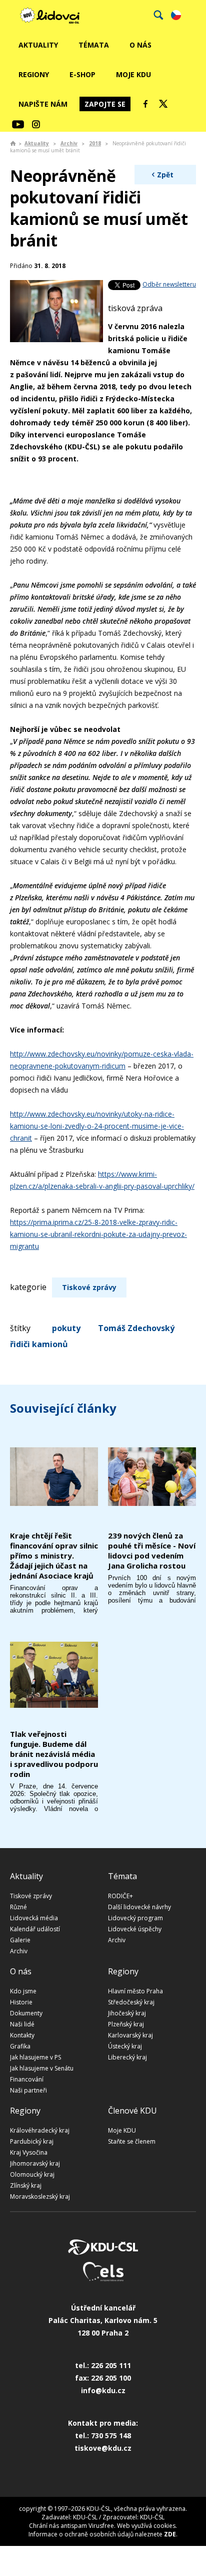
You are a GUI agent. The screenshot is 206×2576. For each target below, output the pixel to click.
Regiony (34, 74)
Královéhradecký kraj (40, 2130)
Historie (21, 2002)
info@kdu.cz (103, 2390)
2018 (95, 143)
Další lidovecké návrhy (139, 1907)
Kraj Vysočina (29, 2152)
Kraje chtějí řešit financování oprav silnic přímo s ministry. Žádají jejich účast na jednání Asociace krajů (54, 1556)
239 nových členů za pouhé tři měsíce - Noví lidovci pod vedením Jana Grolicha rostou (152, 1551)
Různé (18, 1907)
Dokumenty (26, 2013)
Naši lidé (22, 2024)
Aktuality (38, 45)
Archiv (69, 143)
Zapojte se (105, 104)
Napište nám (43, 104)
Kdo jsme (23, 1991)
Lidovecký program (135, 1918)
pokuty (66, 1328)
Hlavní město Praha (135, 1991)
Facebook (145, 104)
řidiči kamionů (39, 1344)
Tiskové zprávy (89, 1287)
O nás (140, 45)
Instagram (36, 124)
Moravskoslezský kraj (40, 2197)
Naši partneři (28, 2090)
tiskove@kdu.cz (103, 2448)
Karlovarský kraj (130, 2035)
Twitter (163, 104)
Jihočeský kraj (127, 2013)
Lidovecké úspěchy (135, 1929)
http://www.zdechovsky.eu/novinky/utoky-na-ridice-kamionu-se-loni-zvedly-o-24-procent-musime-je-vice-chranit (97, 1126)
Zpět (165, 175)
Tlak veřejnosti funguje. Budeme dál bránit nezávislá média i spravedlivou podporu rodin (54, 1754)
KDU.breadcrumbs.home (13, 143)
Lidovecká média (34, 1918)
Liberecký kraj (127, 2057)
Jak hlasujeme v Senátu (42, 2068)
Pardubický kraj (32, 2141)
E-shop (82, 74)
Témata (94, 45)
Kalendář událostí (35, 1929)
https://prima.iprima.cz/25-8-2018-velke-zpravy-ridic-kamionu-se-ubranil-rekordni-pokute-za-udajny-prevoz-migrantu (98, 1234)
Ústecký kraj (125, 2046)
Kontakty (22, 2035)
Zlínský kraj (26, 2185)
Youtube (18, 124)
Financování (27, 2079)
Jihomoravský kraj (35, 2163)
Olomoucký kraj (32, 2174)
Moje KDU (133, 74)
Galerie (20, 1940)
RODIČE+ (120, 1896)
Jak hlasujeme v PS (35, 2057)
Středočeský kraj (131, 2002)
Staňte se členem (132, 2141)
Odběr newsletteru (169, 284)
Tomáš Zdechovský (136, 1328)
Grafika (20, 2046)
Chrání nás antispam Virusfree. (72, 2526)
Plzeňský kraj (126, 2024)
